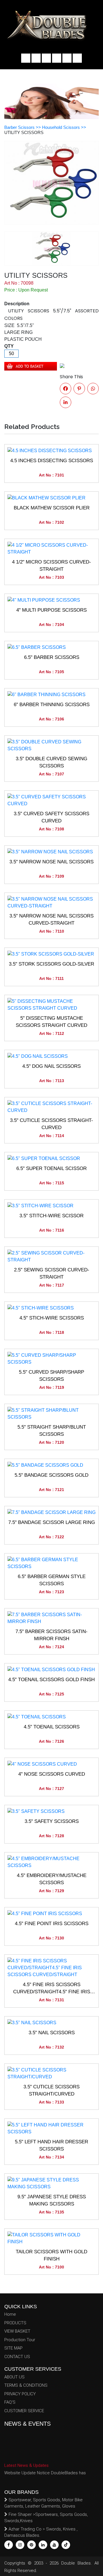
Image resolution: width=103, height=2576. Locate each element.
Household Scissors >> (64, 127)
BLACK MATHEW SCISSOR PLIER (52, 508)
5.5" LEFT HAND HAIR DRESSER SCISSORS (51, 2145)
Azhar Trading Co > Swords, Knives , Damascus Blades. (41, 2532)
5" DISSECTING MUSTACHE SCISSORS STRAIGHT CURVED (51, 1022)
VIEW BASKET (17, 2331)
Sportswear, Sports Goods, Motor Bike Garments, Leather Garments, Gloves (43, 2503)
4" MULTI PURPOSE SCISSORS (51, 610)
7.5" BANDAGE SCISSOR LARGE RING (52, 1522)
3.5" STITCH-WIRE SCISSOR (51, 1216)
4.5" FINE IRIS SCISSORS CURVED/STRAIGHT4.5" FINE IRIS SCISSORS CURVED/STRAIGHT (52, 1989)
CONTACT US (17, 2357)
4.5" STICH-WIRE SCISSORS (52, 1318)
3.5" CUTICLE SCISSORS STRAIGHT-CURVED (51, 1124)
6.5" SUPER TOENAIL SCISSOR (51, 1168)
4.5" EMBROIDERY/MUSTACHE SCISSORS (52, 1879)
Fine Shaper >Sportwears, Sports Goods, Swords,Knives (46, 2518)
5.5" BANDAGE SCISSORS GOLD (51, 1475)
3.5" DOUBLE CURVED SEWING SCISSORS (51, 762)
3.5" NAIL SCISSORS (52, 2033)
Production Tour (20, 2340)
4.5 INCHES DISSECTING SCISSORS (52, 461)
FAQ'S (10, 2402)
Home (10, 2314)
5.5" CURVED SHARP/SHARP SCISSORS (51, 1376)
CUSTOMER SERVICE (24, 2411)
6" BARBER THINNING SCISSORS (52, 705)
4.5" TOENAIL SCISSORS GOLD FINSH (51, 1680)
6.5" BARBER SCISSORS (52, 657)
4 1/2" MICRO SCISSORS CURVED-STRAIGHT (51, 566)
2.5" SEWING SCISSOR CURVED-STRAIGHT (52, 1274)
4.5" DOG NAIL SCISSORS (51, 1066)
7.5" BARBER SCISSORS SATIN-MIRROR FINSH (51, 1635)
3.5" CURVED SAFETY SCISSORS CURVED (51, 817)
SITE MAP (13, 2348)
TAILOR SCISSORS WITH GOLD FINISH (51, 2255)
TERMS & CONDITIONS (26, 2385)
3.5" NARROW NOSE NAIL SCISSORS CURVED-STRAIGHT (51, 920)
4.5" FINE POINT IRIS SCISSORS (52, 1924)
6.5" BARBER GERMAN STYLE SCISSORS (52, 1580)
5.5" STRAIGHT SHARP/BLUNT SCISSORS (52, 1431)
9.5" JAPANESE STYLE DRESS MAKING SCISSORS (52, 2200)
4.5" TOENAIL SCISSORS (52, 1727)
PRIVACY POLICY (20, 2394)
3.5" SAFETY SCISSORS (52, 1821)
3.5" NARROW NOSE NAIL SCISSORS (51, 862)
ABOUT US (14, 2377)
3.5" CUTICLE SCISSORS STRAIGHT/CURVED (51, 2090)
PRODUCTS (15, 2323)
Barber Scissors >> (23, 127)
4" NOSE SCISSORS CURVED (52, 1774)
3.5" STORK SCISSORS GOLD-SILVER (51, 964)
